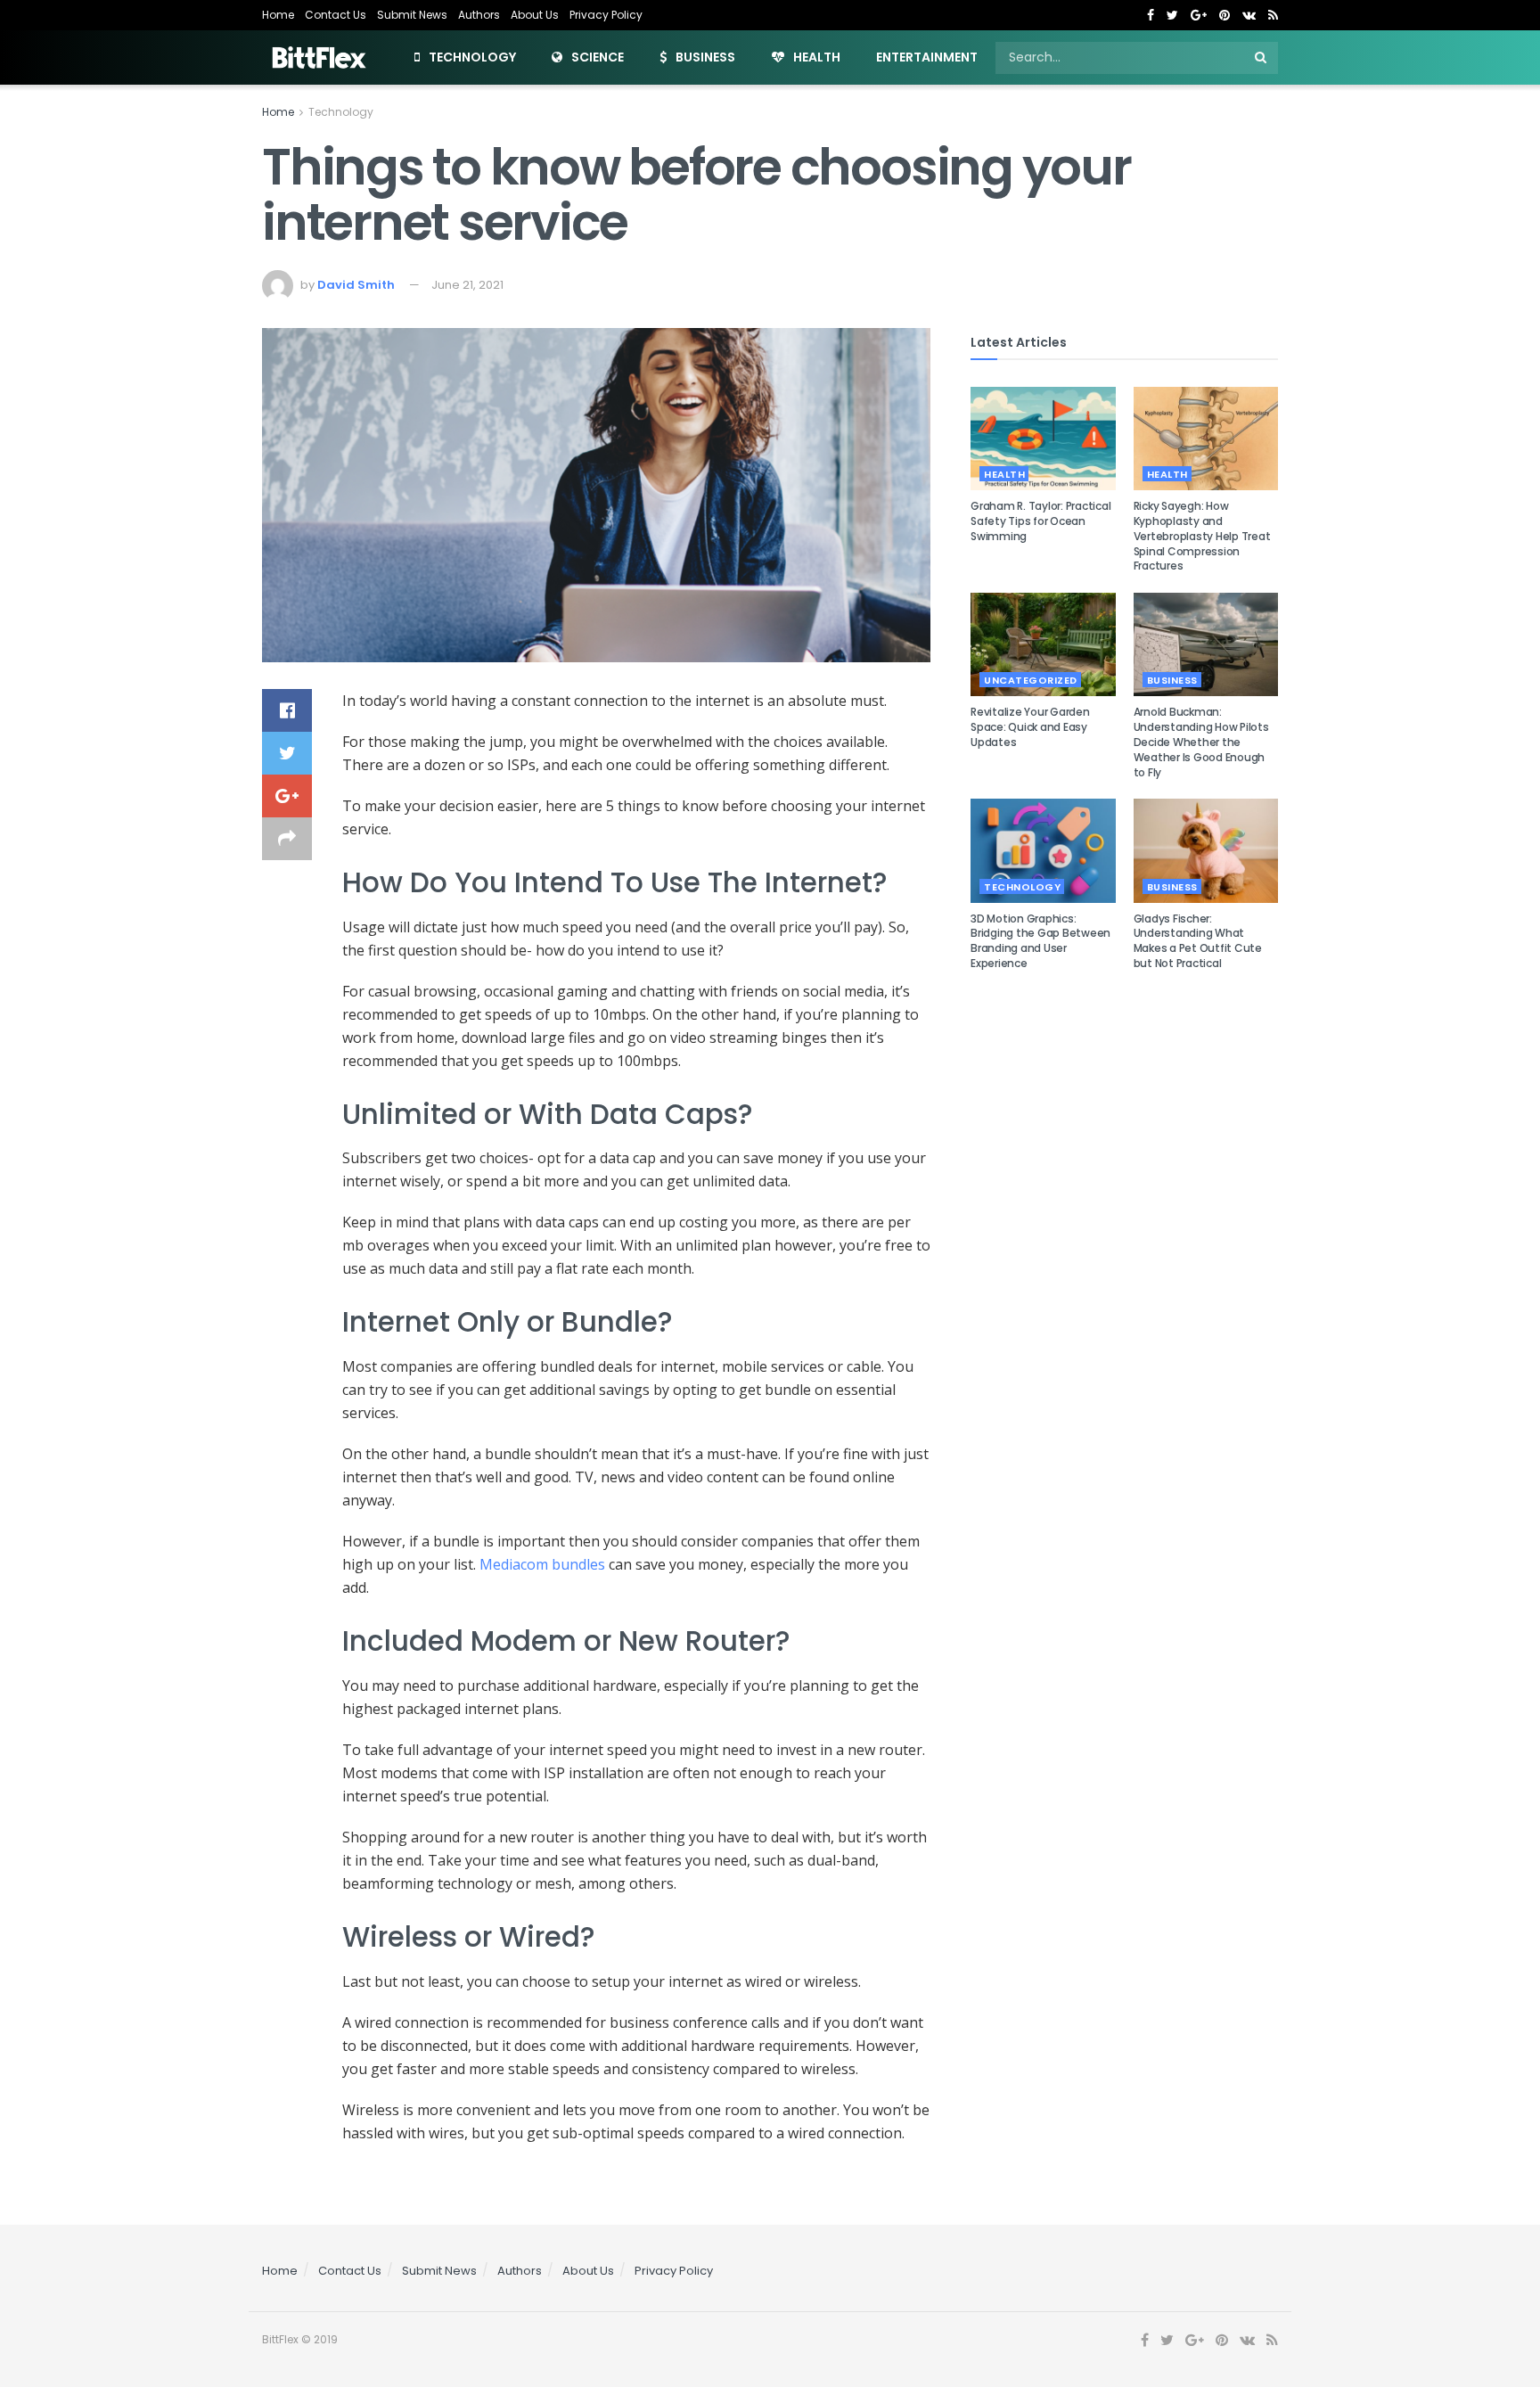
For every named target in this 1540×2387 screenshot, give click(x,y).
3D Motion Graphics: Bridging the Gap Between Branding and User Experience (1040, 941)
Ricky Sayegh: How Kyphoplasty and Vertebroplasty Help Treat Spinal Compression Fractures (1202, 536)
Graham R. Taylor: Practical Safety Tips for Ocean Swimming (1041, 521)
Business (705, 57)
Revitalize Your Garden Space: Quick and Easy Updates (1030, 727)
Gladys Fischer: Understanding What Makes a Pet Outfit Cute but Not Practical (1198, 941)
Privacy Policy (606, 15)
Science (598, 57)
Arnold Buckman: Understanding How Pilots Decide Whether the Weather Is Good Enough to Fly (1201, 742)
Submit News (412, 15)
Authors (479, 15)
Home (278, 15)
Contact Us (336, 15)
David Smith (356, 285)
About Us (535, 15)
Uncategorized (1031, 680)
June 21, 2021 (467, 285)
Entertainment (927, 57)
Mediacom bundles (542, 1564)
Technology (472, 57)
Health (817, 57)
